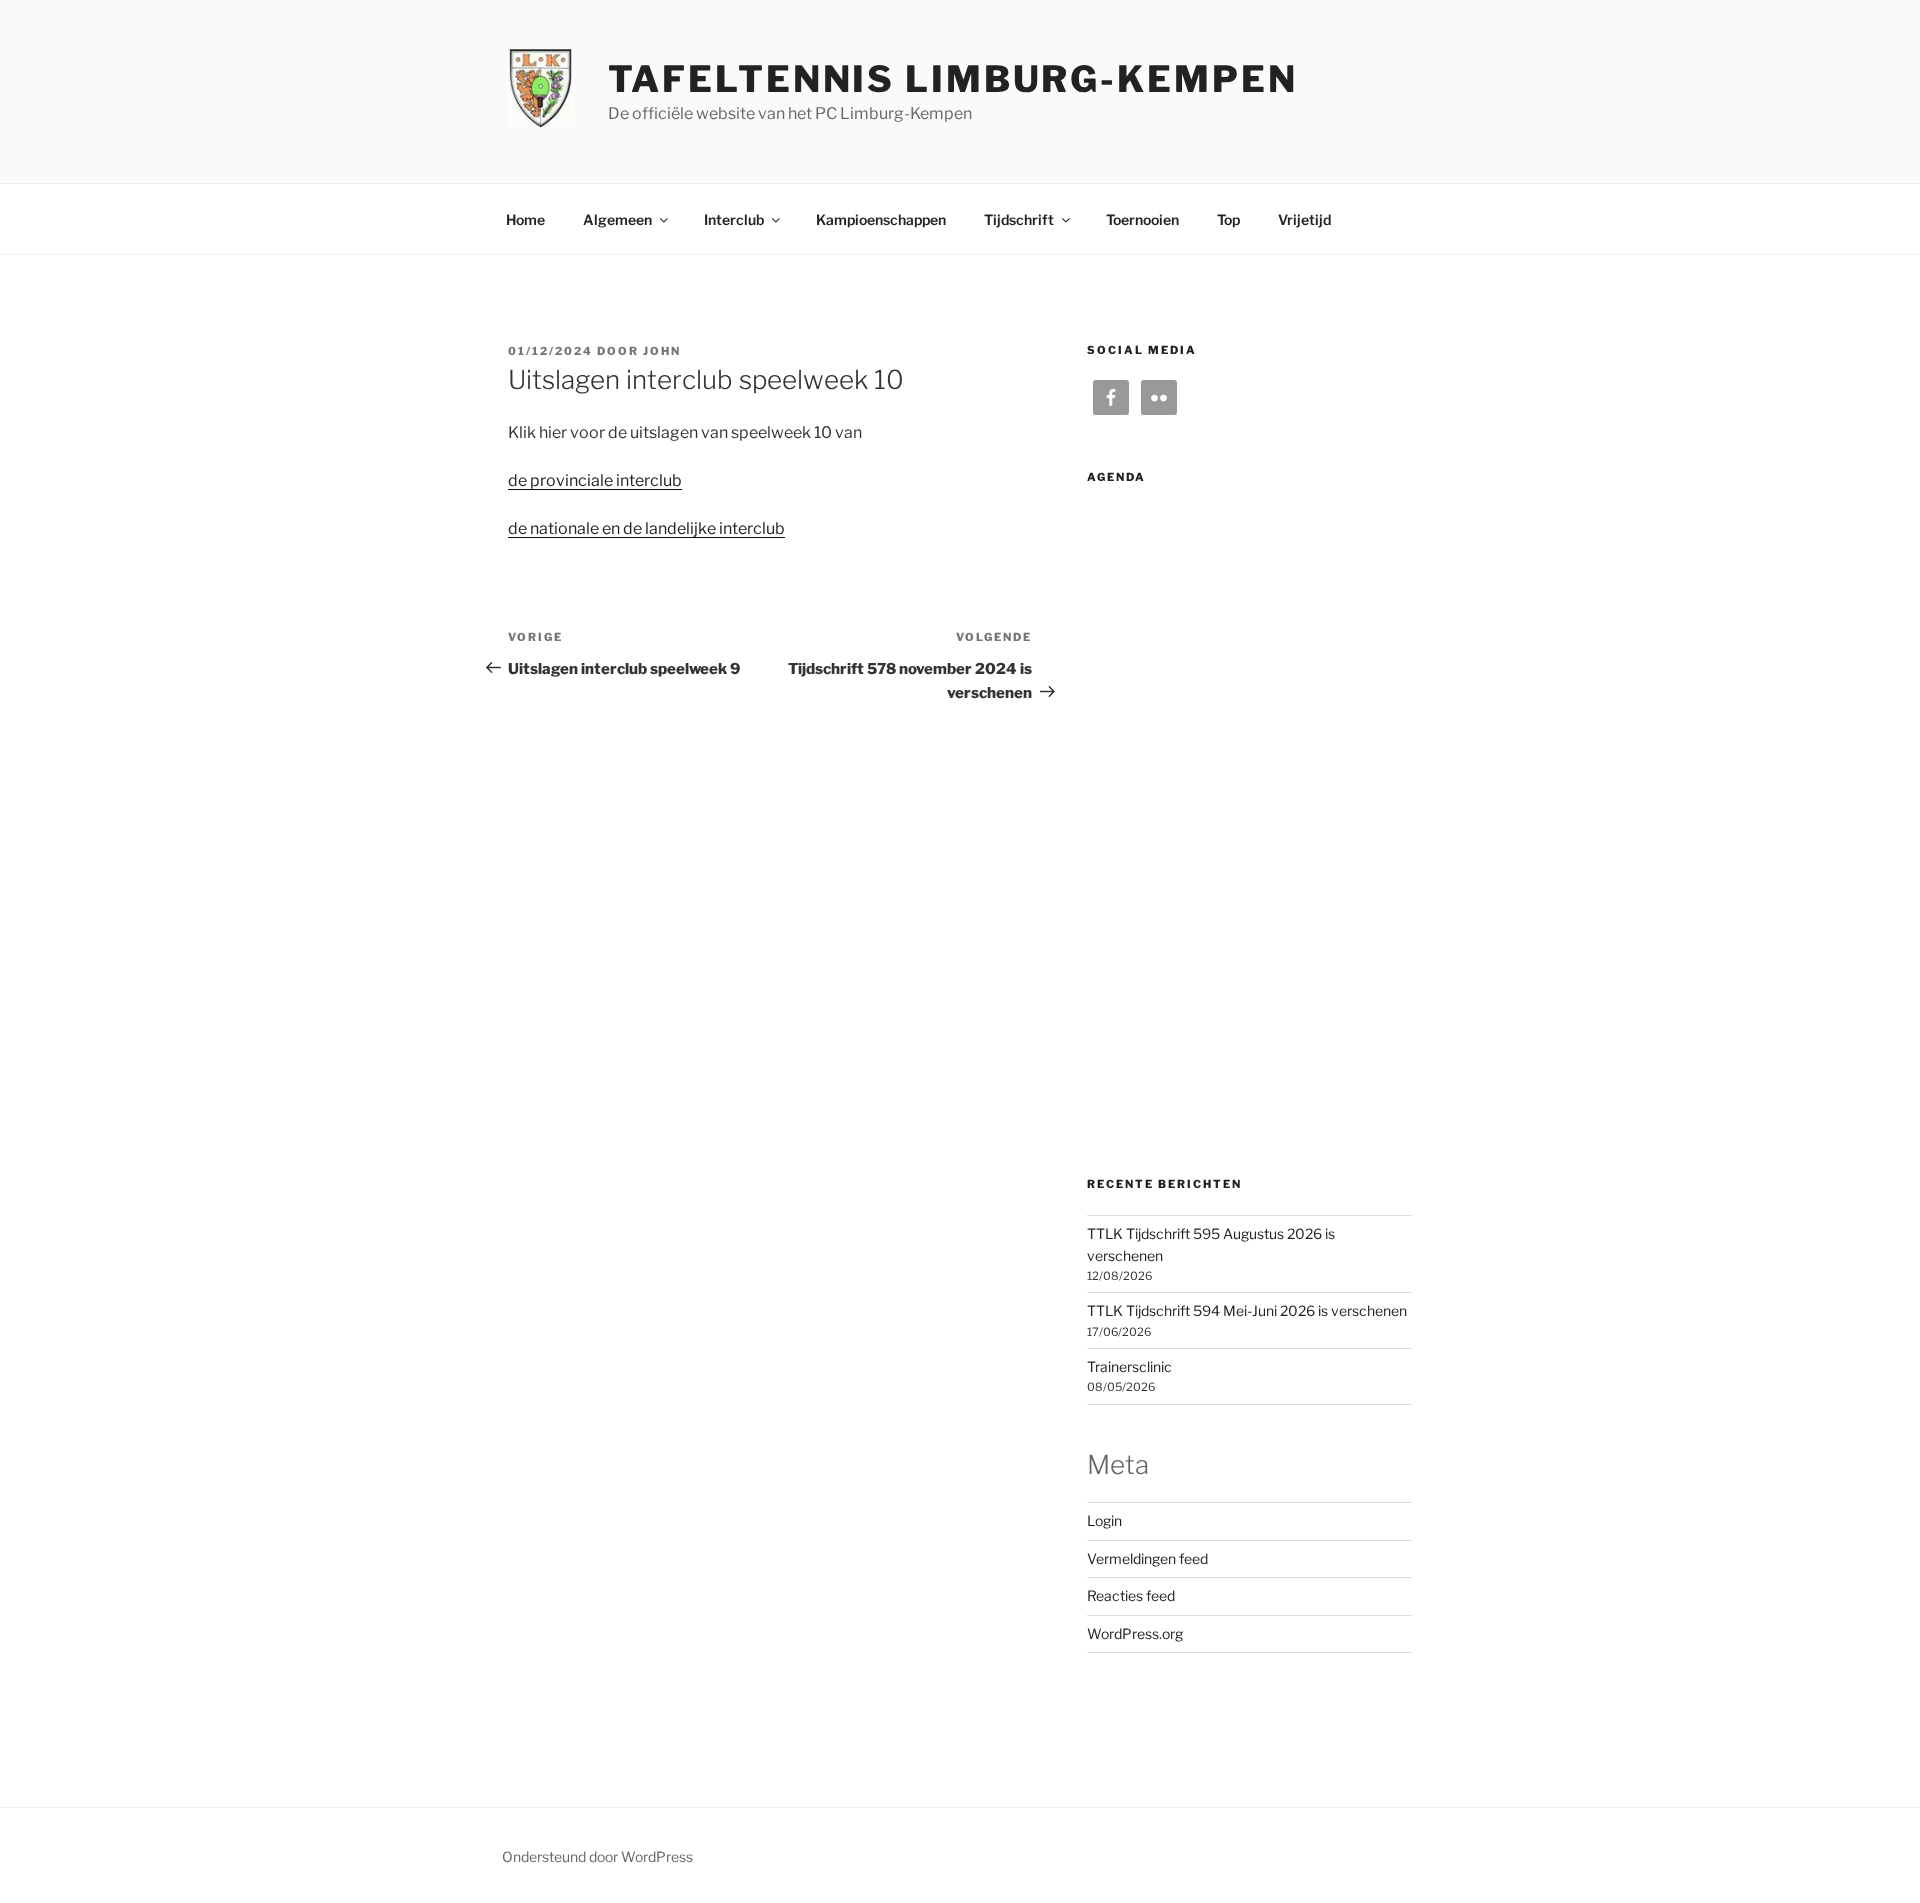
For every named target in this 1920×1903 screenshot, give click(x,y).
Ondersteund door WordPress (597, 1856)
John (662, 351)
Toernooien (1142, 219)
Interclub (734, 219)
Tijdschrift (1019, 219)
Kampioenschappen (881, 219)
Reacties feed (1131, 1595)
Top (1228, 219)
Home (525, 219)
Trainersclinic (1129, 1366)
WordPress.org (1135, 1633)
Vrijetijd (1304, 219)
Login (1104, 1520)
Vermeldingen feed (1147, 1558)
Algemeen (617, 219)
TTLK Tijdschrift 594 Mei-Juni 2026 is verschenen (1247, 1310)
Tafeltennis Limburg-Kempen (953, 79)
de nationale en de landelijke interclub (646, 528)
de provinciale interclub (595, 480)
